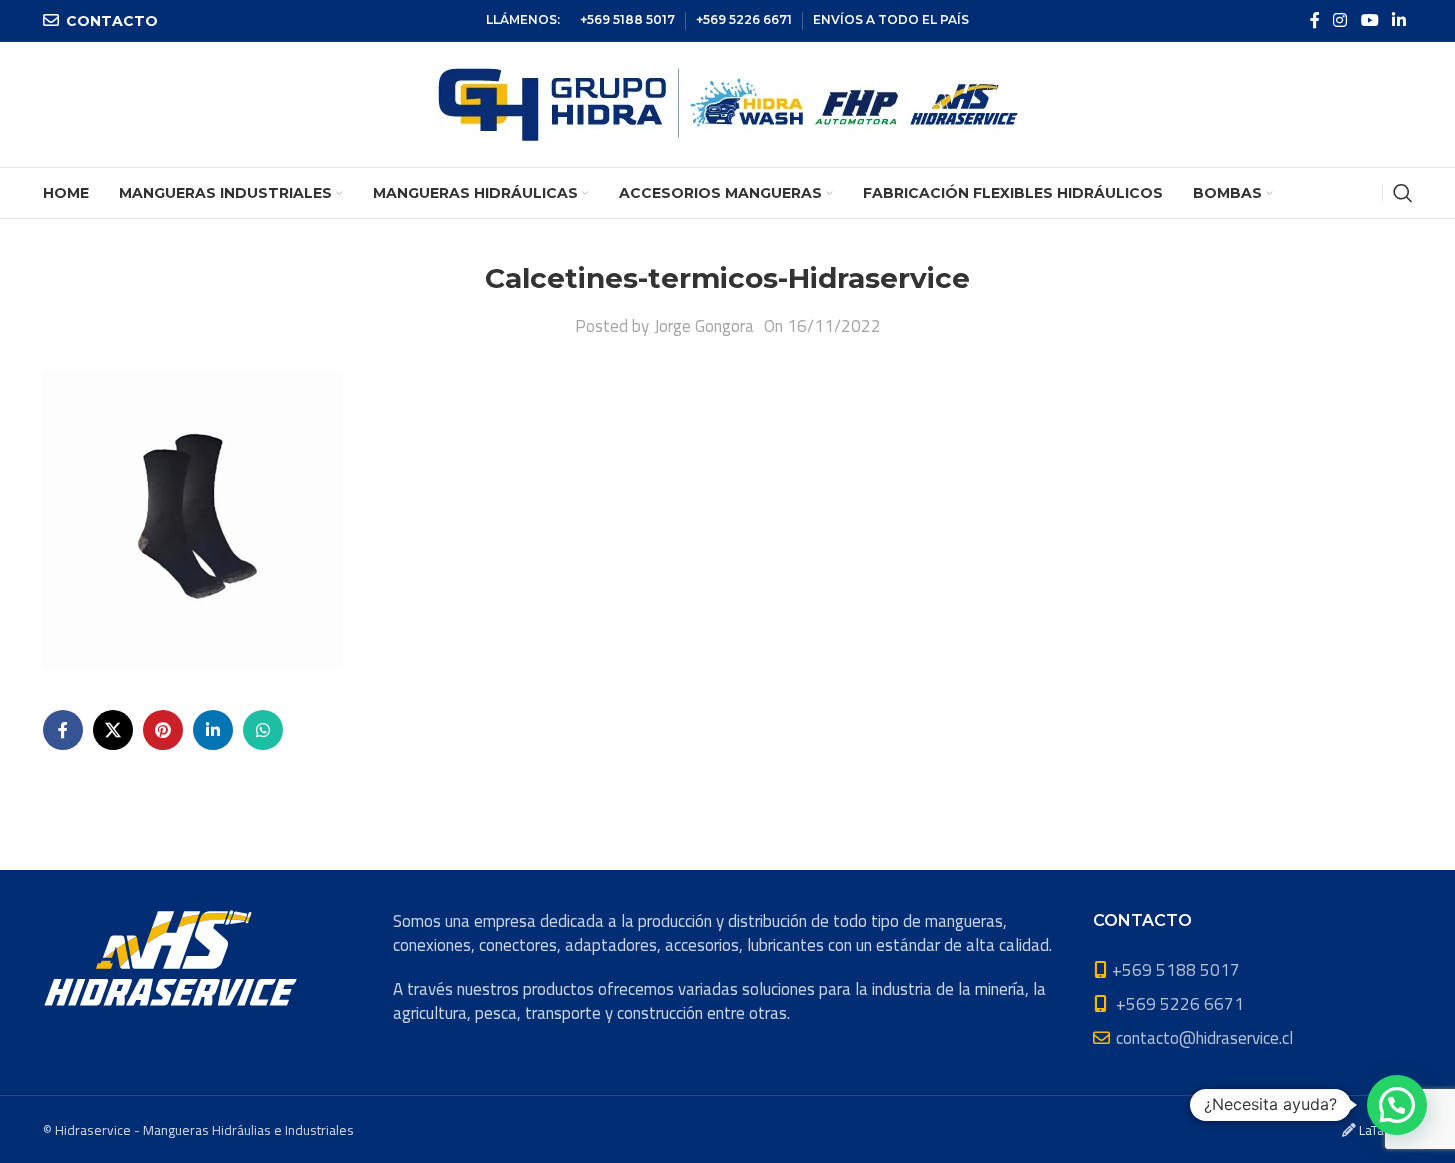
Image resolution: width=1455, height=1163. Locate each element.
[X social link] (113, 730)
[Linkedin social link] (1398, 20)
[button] (1397, 1105)
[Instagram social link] (1340, 20)
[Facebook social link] (1315, 20)
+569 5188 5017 (627, 19)
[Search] (1403, 193)
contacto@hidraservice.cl (1204, 1038)
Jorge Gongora (704, 326)
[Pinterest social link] (163, 730)
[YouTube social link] (1369, 20)
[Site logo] (728, 103)
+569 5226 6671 (744, 19)
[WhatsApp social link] (263, 730)
